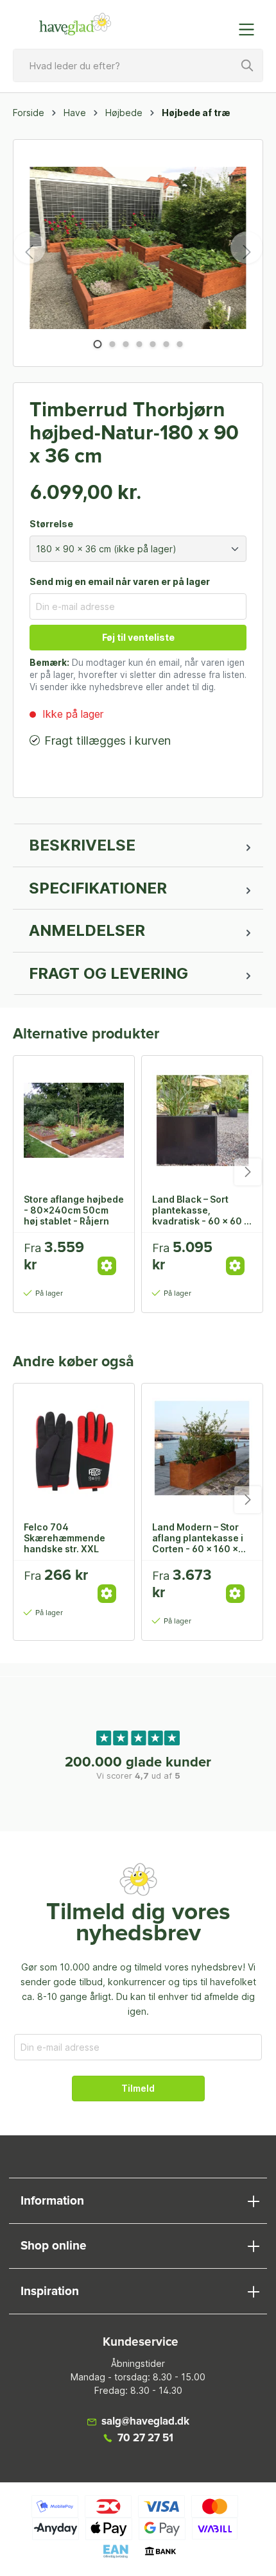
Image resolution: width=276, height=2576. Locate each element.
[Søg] (248, 65)
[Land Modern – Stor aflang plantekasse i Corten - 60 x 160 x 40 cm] (202, 1448)
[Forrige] (30, 248)
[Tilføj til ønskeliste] (111, 1252)
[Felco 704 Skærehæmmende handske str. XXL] (74, 1448)
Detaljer (107, 1266)
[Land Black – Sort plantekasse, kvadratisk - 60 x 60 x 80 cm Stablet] (202, 1120)
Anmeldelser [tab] (87, 930)
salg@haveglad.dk (145, 2422)
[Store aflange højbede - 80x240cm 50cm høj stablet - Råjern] (74, 1120)
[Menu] (250, 30)
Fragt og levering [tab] (108, 973)
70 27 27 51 (145, 2438)
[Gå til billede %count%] (97, 344)
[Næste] (246, 248)
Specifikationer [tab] (98, 888)
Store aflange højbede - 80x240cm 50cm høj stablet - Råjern (74, 1210)
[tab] (138, 845)
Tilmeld (138, 2088)
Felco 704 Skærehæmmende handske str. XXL (65, 1538)
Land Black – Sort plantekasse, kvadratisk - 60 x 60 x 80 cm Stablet (201, 1210)
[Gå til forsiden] (75, 24)
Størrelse (51, 524)
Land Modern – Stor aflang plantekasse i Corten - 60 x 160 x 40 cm (198, 1538)
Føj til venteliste (138, 637)
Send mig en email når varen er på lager (120, 581)
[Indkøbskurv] (220, 23)
